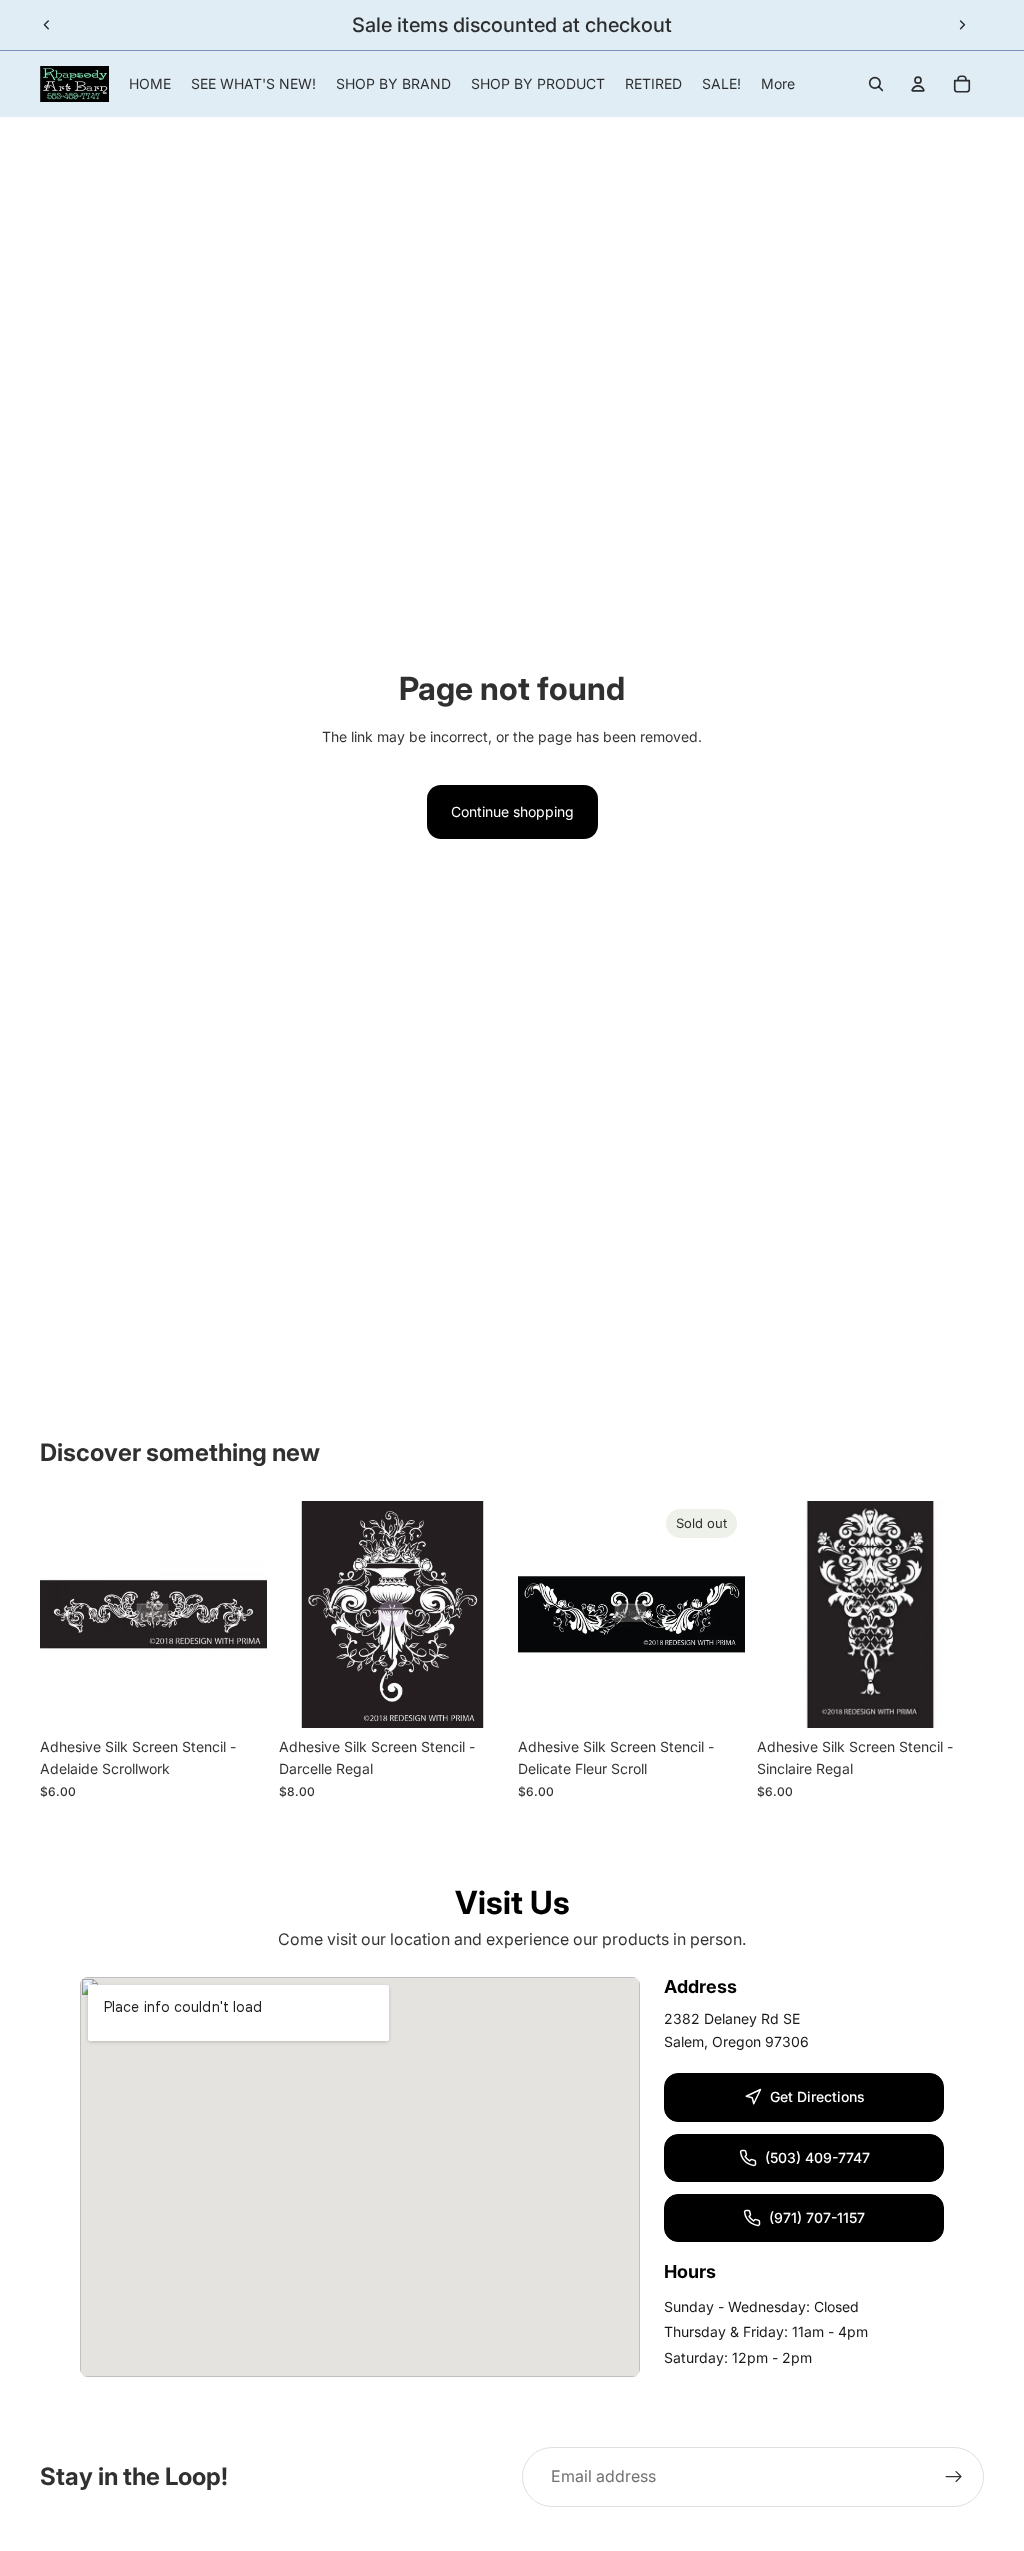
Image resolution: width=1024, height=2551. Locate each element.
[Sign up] (954, 2477)
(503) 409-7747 (817, 2157)
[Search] (876, 84)
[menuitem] (778, 84)
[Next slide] (962, 25)
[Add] (236, 1697)
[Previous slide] (47, 25)
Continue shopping (512, 811)
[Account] (918, 84)
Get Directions (817, 2096)
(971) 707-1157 (817, 2217)
